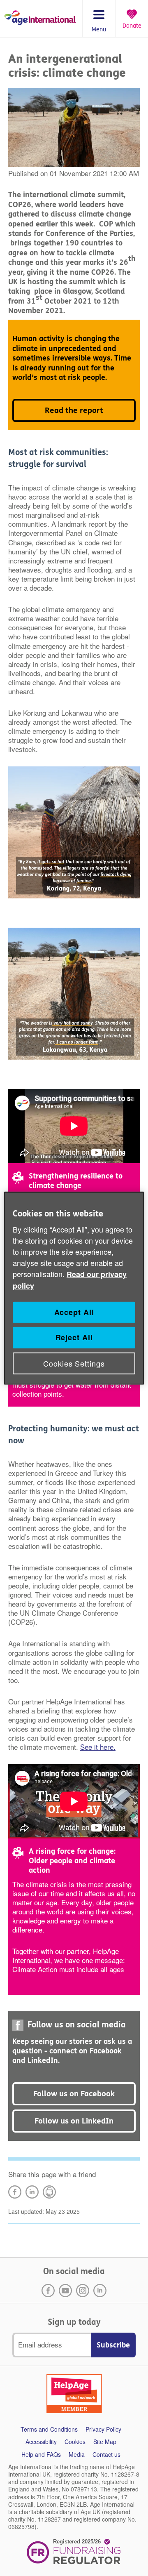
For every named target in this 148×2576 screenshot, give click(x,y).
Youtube (65, 2291)
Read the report (74, 410)
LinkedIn (32, 2192)
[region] (74, 1288)
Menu (99, 30)
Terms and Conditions (49, 2429)
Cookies (75, 2442)
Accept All (74, 1312)
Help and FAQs (41, 2455)
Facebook (48, 2291)
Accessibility (41, 2442)
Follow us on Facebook (74, 2094)
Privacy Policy (103, 2429)
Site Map (105, 2442)
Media (77, 2455)
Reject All (74, 1337)
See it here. (98, 1747)
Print (49, 2192)
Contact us (106, 2455)
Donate (132, 26)
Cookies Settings (74, 1363)
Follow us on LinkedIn (74, 2121)
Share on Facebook (15, 2192)
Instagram (83, 2291)
